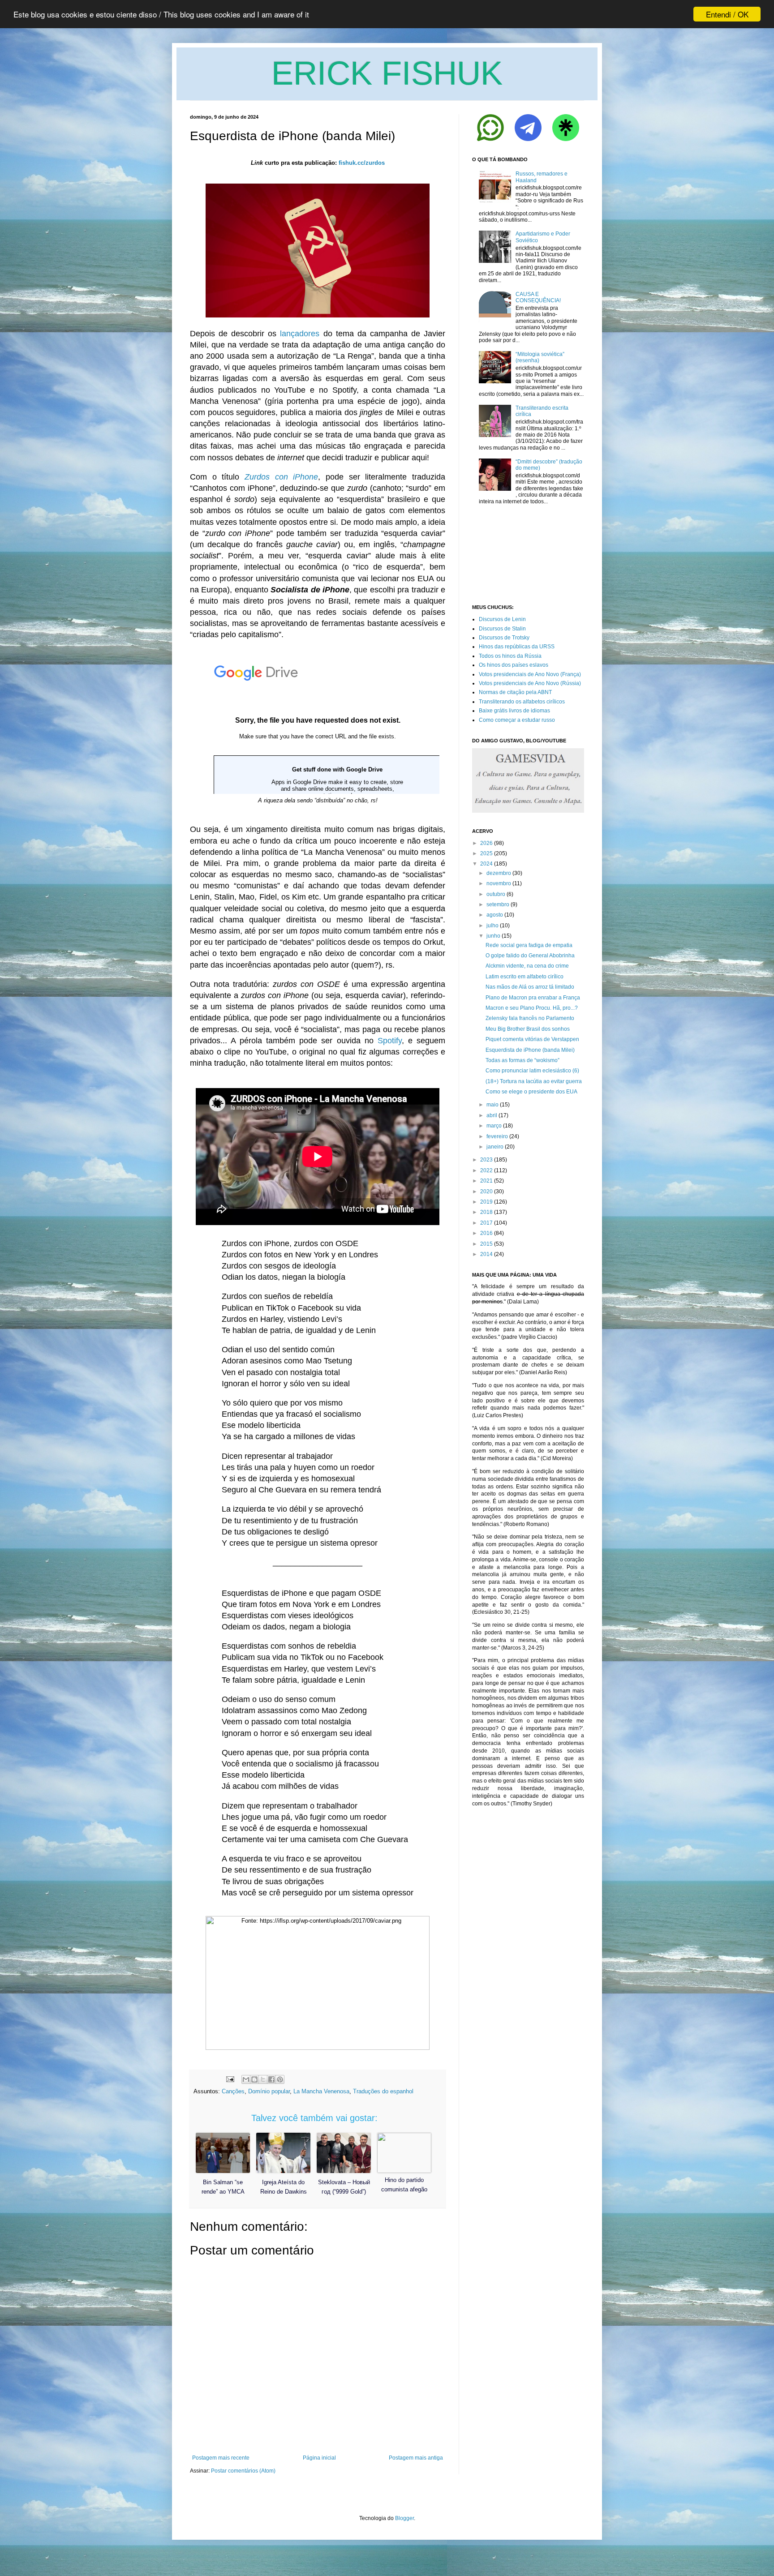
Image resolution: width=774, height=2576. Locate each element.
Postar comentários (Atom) (243, 2471)
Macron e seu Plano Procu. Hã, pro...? (532, 1008)
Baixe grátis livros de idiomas (514, 711)
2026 (486, 843)
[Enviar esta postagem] (230, 2079)
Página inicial (319, 2458)
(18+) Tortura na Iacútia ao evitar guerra (534, 1081)
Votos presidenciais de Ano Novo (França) (530, 674)
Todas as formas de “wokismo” (522, 1060)
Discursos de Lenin (502, 619)
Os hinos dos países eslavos (514, 665)
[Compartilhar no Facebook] (271, 2079)
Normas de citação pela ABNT (515, 692)
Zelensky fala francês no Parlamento (530, 1018)
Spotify (390, 1041)
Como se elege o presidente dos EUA (531, 1092)
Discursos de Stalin (502, 629)
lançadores (300, 334)
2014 (486, 1254)
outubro (496, 894)
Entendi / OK (727, 14)
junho (493, 936)
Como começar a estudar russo (517, 720)
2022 (486, 1170)
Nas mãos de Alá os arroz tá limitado (530, 987)
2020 (486, 1192)
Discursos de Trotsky (504, 638)
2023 (486, 1160)
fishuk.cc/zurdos (362, 163)
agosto (495, 915)
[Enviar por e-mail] (246, 2079)
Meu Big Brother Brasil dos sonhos (528, 1029)
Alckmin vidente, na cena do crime (527, 966)
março (494, 1126)
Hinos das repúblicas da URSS (517, 647)
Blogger (404, 2518)
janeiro (495, 1147)
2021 (486, 1181)
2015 (486, 1244)
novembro (499, 883)
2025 (486, 853)
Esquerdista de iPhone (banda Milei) (530, 1050)
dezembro (499, 873)
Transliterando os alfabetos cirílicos (522, 702)
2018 (486, 1212)
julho (492, 926)
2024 (486, 864)
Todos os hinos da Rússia (510, 656)
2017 (486, 1223)
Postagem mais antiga (416, 2458)
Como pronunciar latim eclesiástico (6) (532, 1071)
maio (492, 1105)
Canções (233, 2091)
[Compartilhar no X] (263, 2079)
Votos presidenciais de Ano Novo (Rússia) (530, 683)
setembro (498, 904)
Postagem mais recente (221, 2458)
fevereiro (497, 1136)
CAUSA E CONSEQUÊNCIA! (538, 297)
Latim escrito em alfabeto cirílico (525, 977)
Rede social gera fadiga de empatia (529, 945)
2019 (486, 1202)
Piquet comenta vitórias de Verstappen (532, 1039)
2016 (486, 1233)
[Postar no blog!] (254, 2079)
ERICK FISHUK (387, 73)
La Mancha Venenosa (321, 2091)
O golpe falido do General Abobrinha (530, 956)
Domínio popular (269, 2091)
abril (492, 1115)
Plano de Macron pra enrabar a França (533, 998)
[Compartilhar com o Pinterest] (280, 2079)
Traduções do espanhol (383, 2091)
